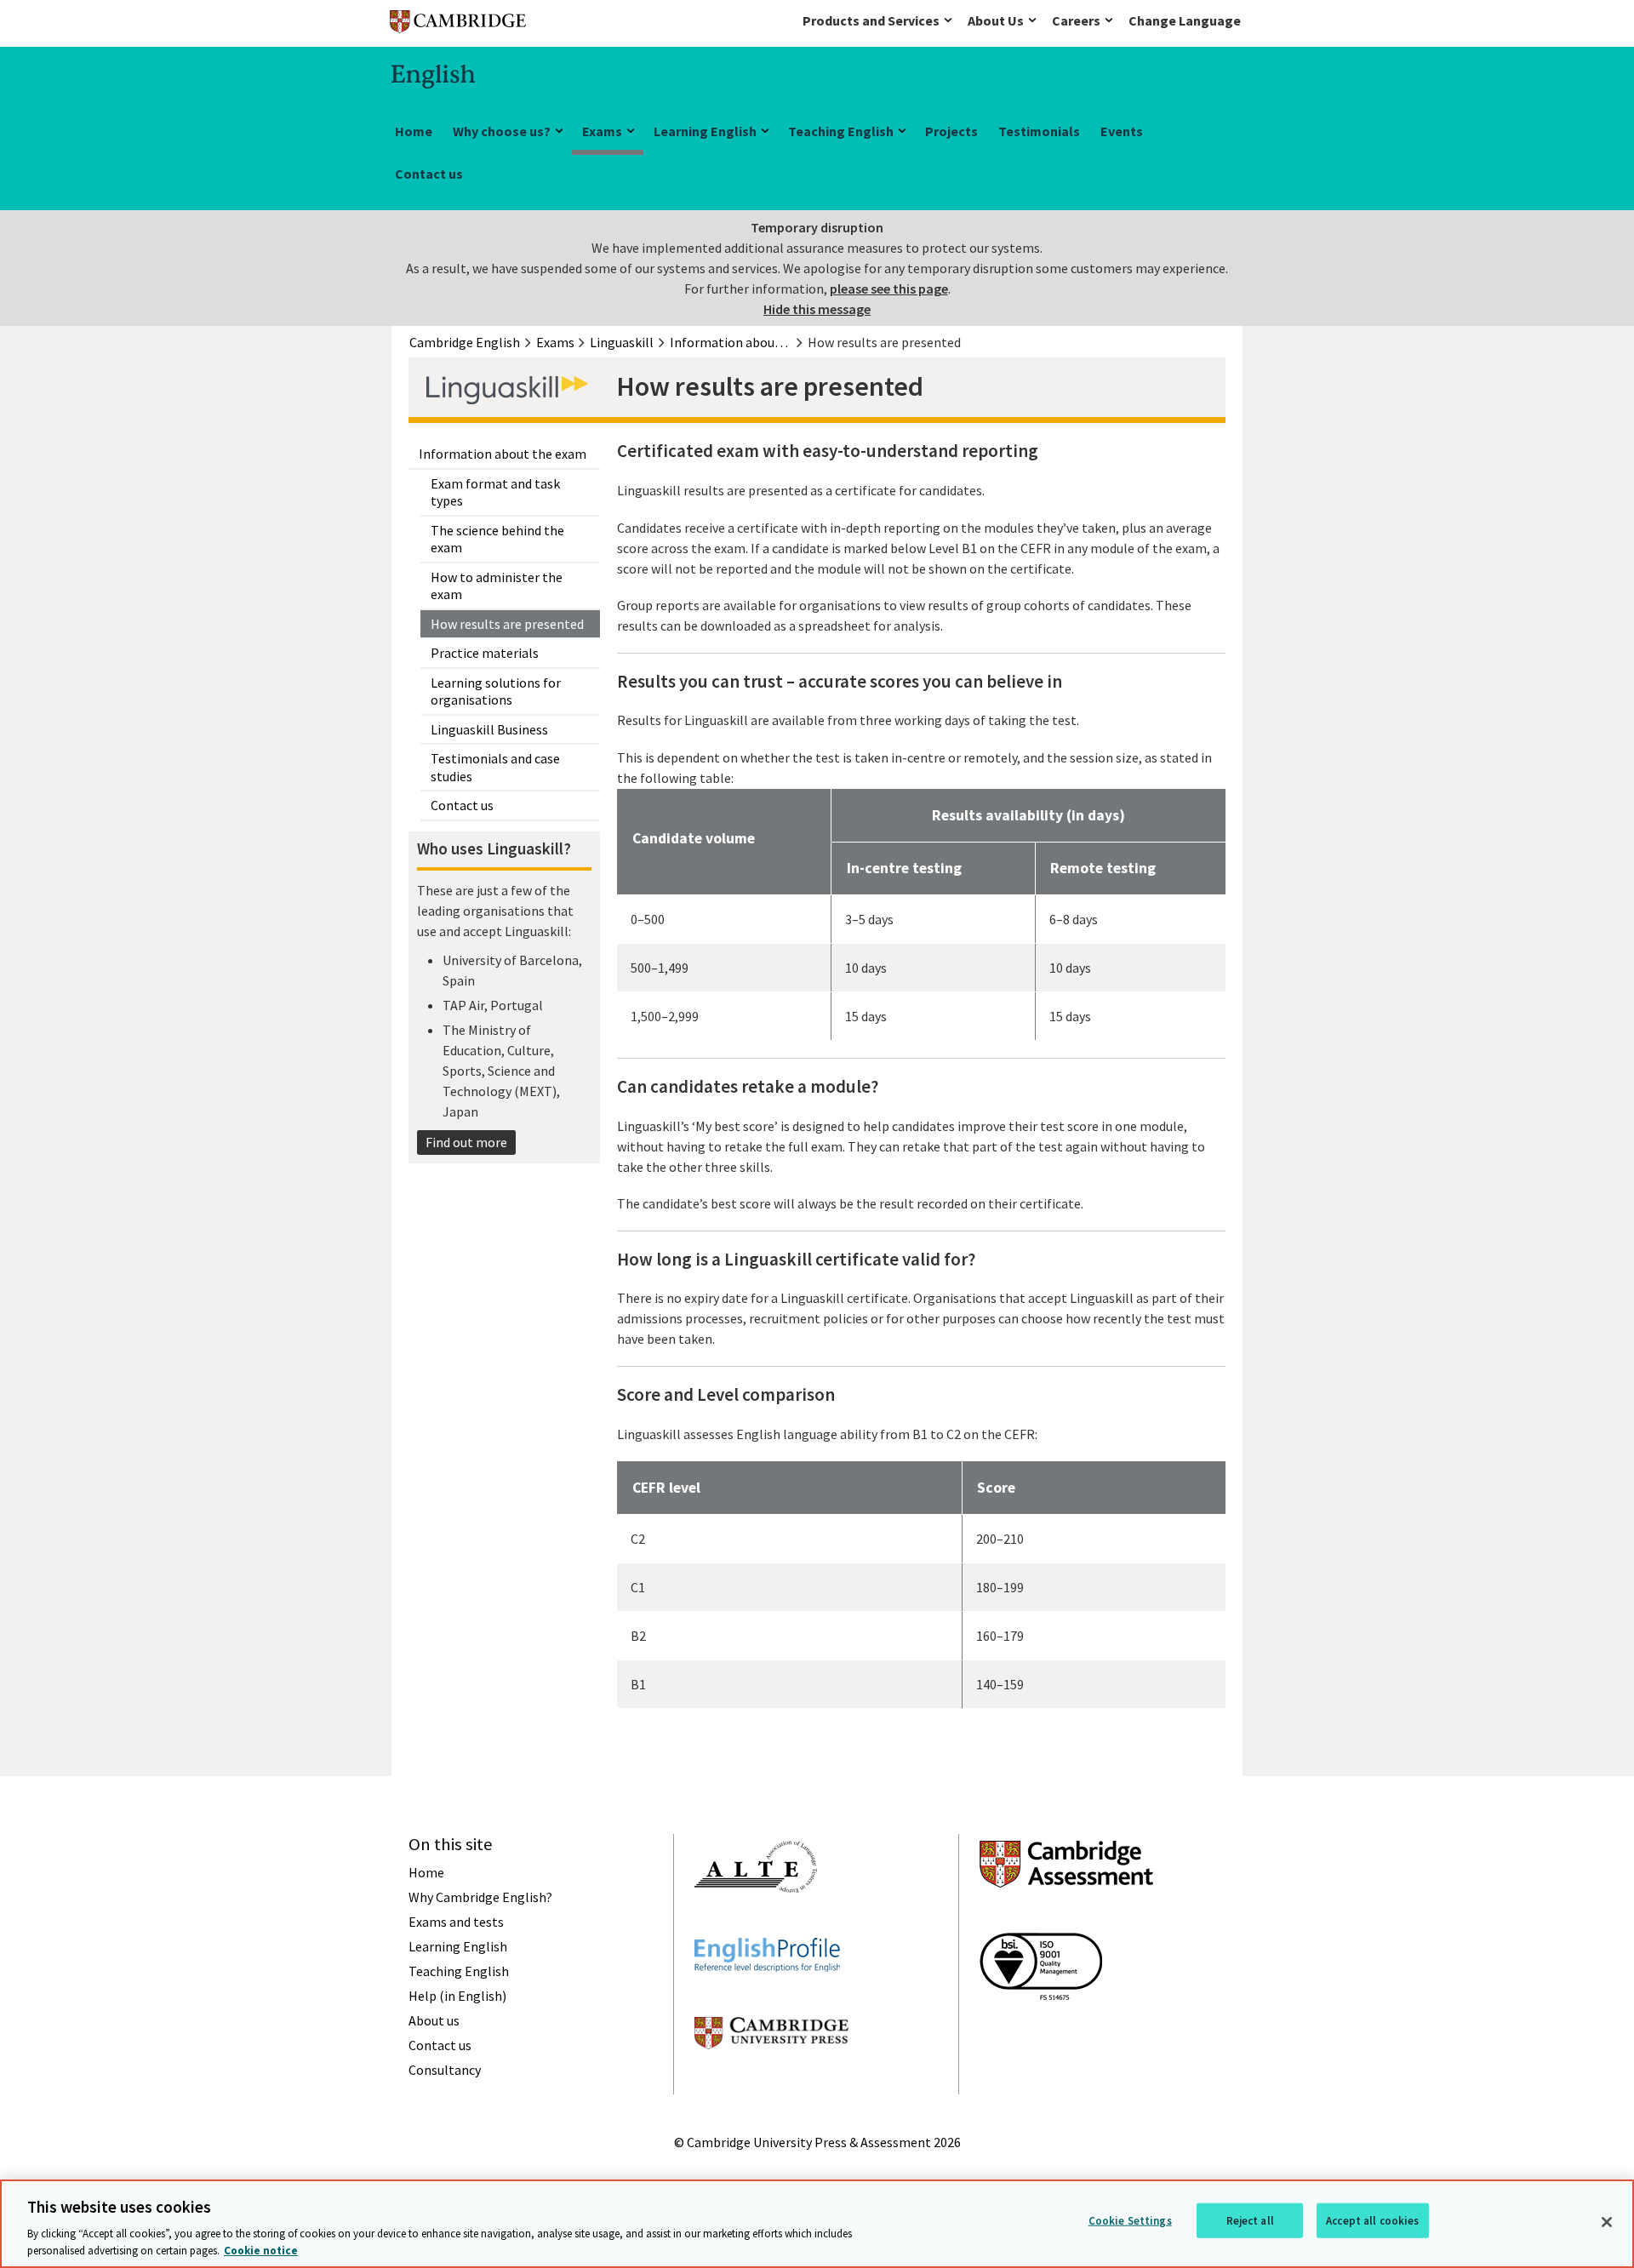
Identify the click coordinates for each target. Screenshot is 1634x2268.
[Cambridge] (458, 25)
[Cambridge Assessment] (1066, 1918)
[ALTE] (756, 1923)
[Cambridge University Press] (771, 2080)
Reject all (1250, 2221)
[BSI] (1041, 2031)
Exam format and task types (495, 492)
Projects (951, 131)
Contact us (429, 174)
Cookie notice (261, 2251)
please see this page (889, 288)
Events (1122, 131)
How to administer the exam (497, 586)
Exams (602, 131)
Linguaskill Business (489, 729)
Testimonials (1039, 131)
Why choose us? (502, 131)
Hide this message (817, 309)
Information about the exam (503, 454)
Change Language (1185, 20)
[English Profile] (767, 2002)
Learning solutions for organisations (496, 691)
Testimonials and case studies (495, 767)
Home (414, 131)
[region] (817, 2224)
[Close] (1607, 2222)
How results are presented (507, 624)
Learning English (705, 131)
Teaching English (841, 131)
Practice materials (485, 653)
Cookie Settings (1130, 2221)
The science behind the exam (497, 539)
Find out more (466, 1142)
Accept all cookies (1372, 2221)
